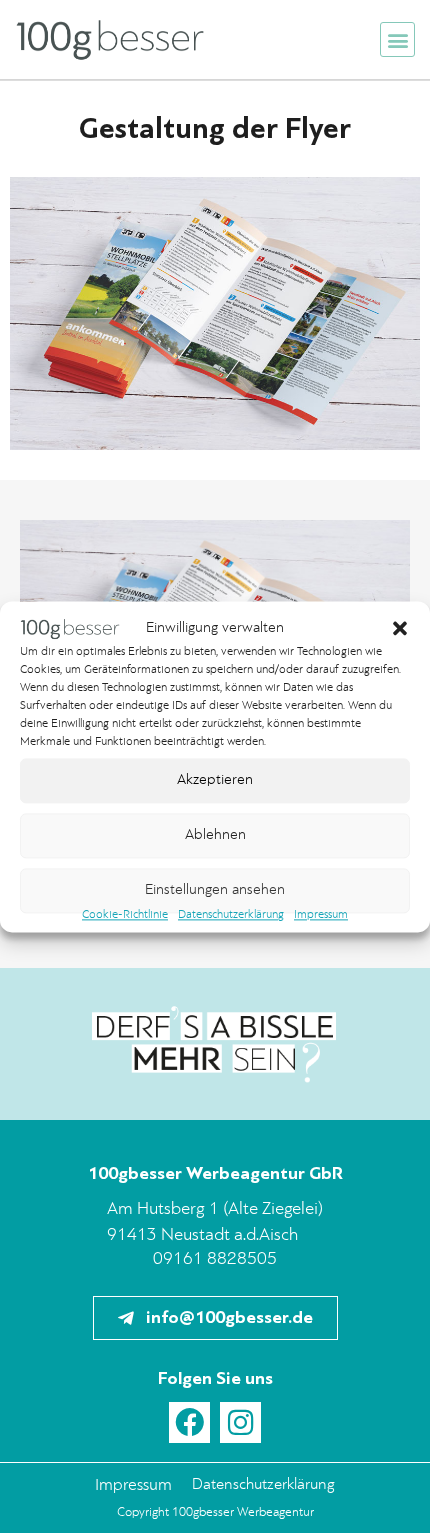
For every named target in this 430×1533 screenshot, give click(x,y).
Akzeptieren (215, 780)
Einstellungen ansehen (215, 890)
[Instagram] (240, 1422)
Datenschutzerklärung (231, 916)
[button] (400, 629)
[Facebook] (189, 1422)
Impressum (321, 916)
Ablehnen (215, 835)
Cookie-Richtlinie (125, 916)
